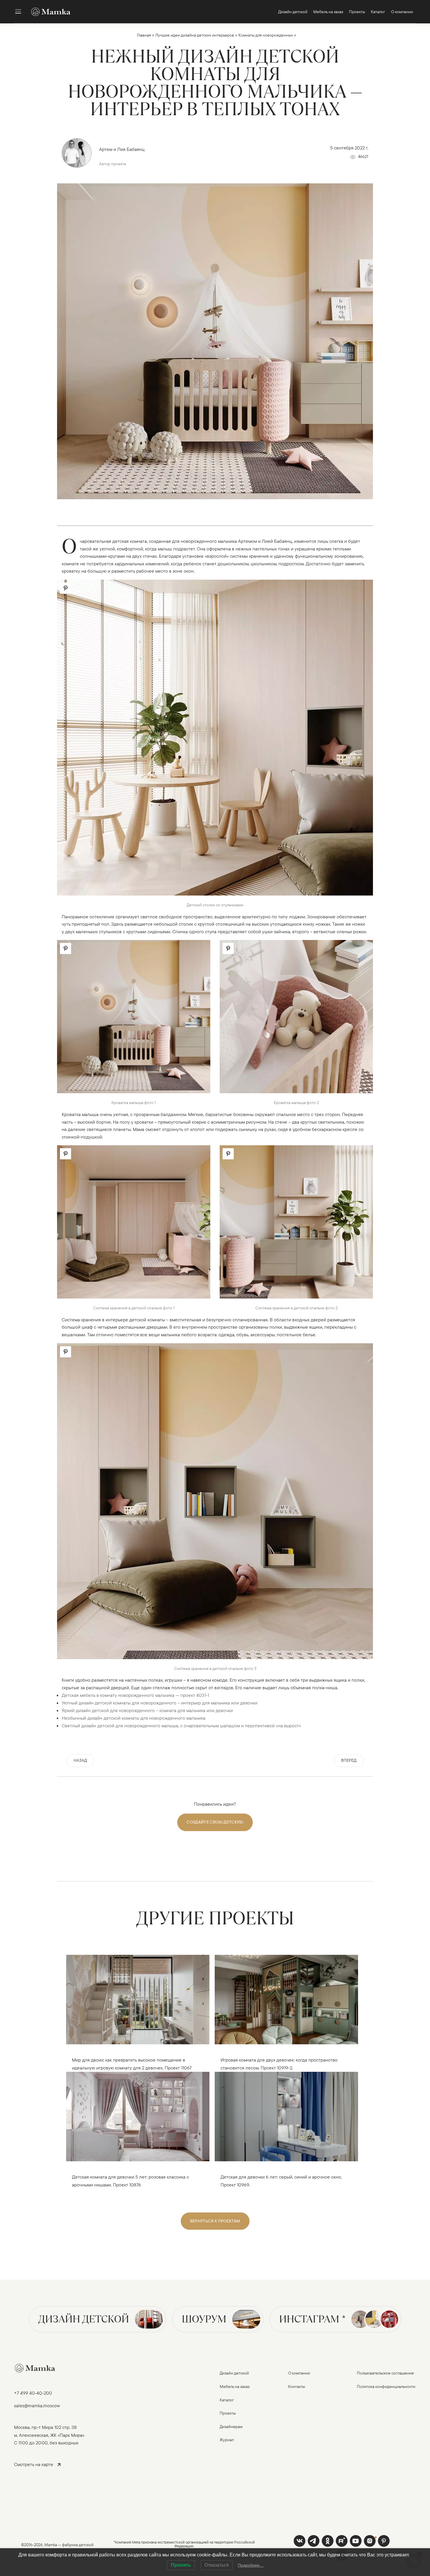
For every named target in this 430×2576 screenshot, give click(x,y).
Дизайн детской (84, 2319)
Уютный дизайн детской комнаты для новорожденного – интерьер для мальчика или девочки (160, 1703)
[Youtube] (342, 2541)
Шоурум (204, 2319)
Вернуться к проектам (215, 2221)
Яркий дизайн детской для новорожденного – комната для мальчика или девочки (147, 1710)
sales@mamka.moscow (37, 2405)
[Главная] (48, 12)
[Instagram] (370, 2541)
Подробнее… (251, 2565)
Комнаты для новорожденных (266, 35)
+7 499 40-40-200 (33, 2393)
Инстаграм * (312, 2319)
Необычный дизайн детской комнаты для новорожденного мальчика (134, 1718)
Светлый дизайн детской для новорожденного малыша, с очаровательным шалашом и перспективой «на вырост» (181, 1726)
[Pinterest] (384, 2541)
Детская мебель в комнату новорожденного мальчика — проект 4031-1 (135, 1695)
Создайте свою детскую (215, 1822)
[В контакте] (300, 2541)
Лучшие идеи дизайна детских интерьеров (195, 35)
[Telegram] (314, 2541)
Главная (144, 35)
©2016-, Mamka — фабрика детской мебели (57, 2548)
